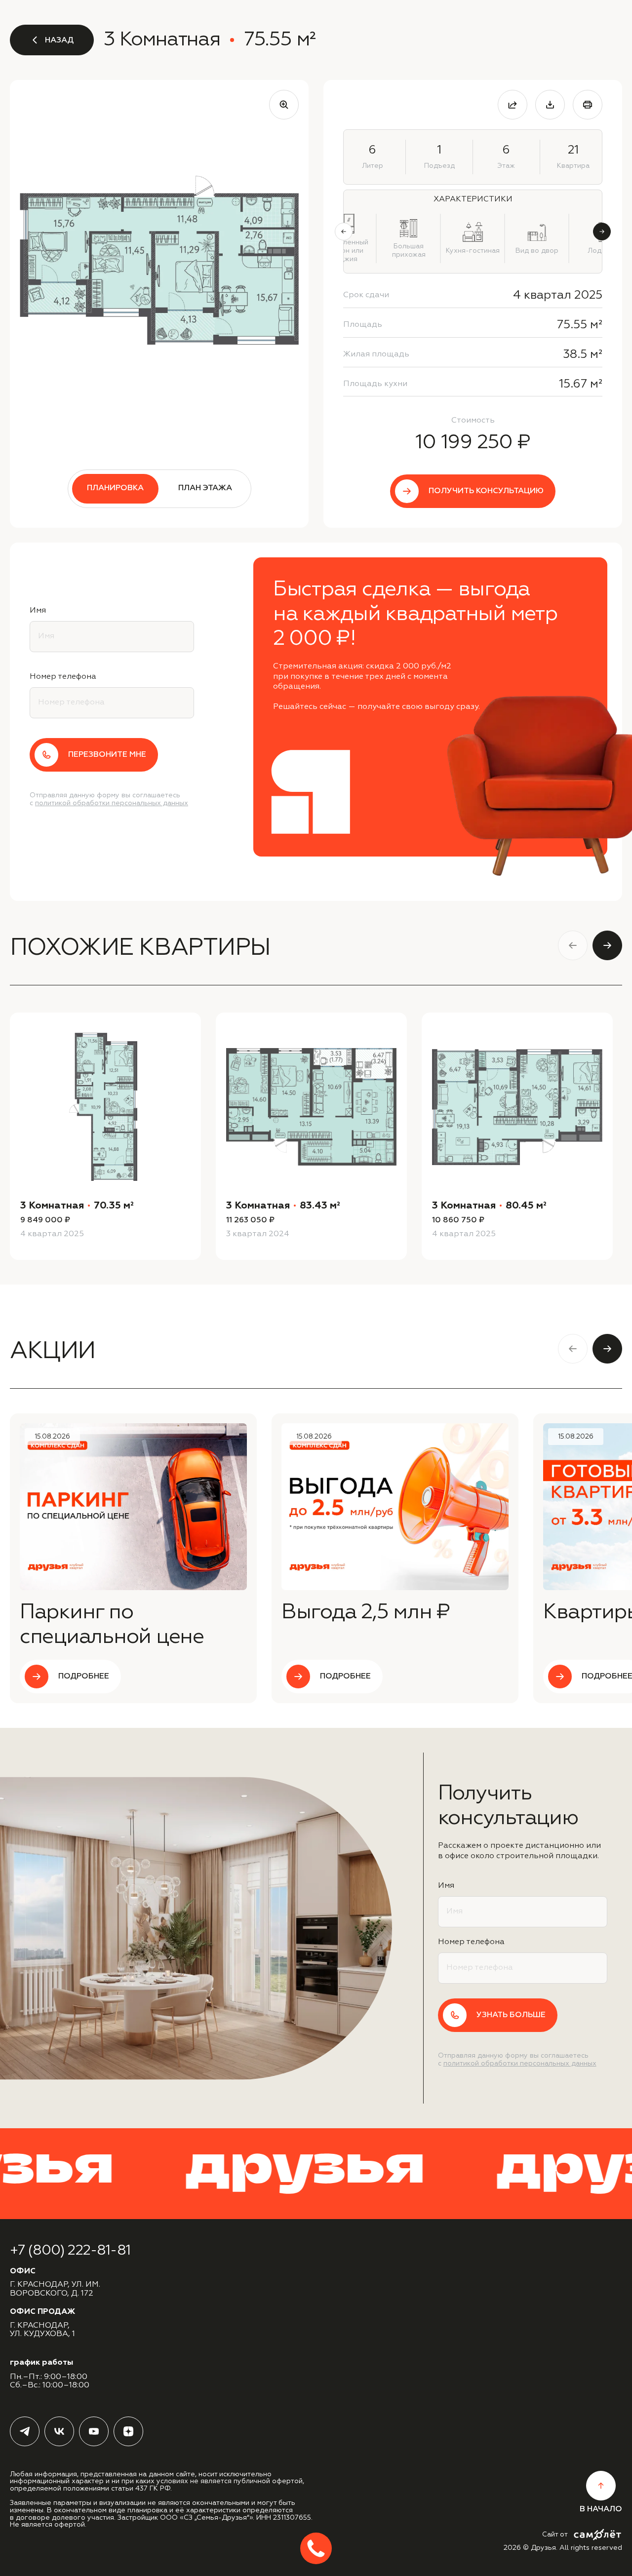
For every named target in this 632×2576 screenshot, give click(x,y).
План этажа (205, 488)
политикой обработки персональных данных (112, 803)
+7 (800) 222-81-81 (70, 2251)
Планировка (115, 488)
